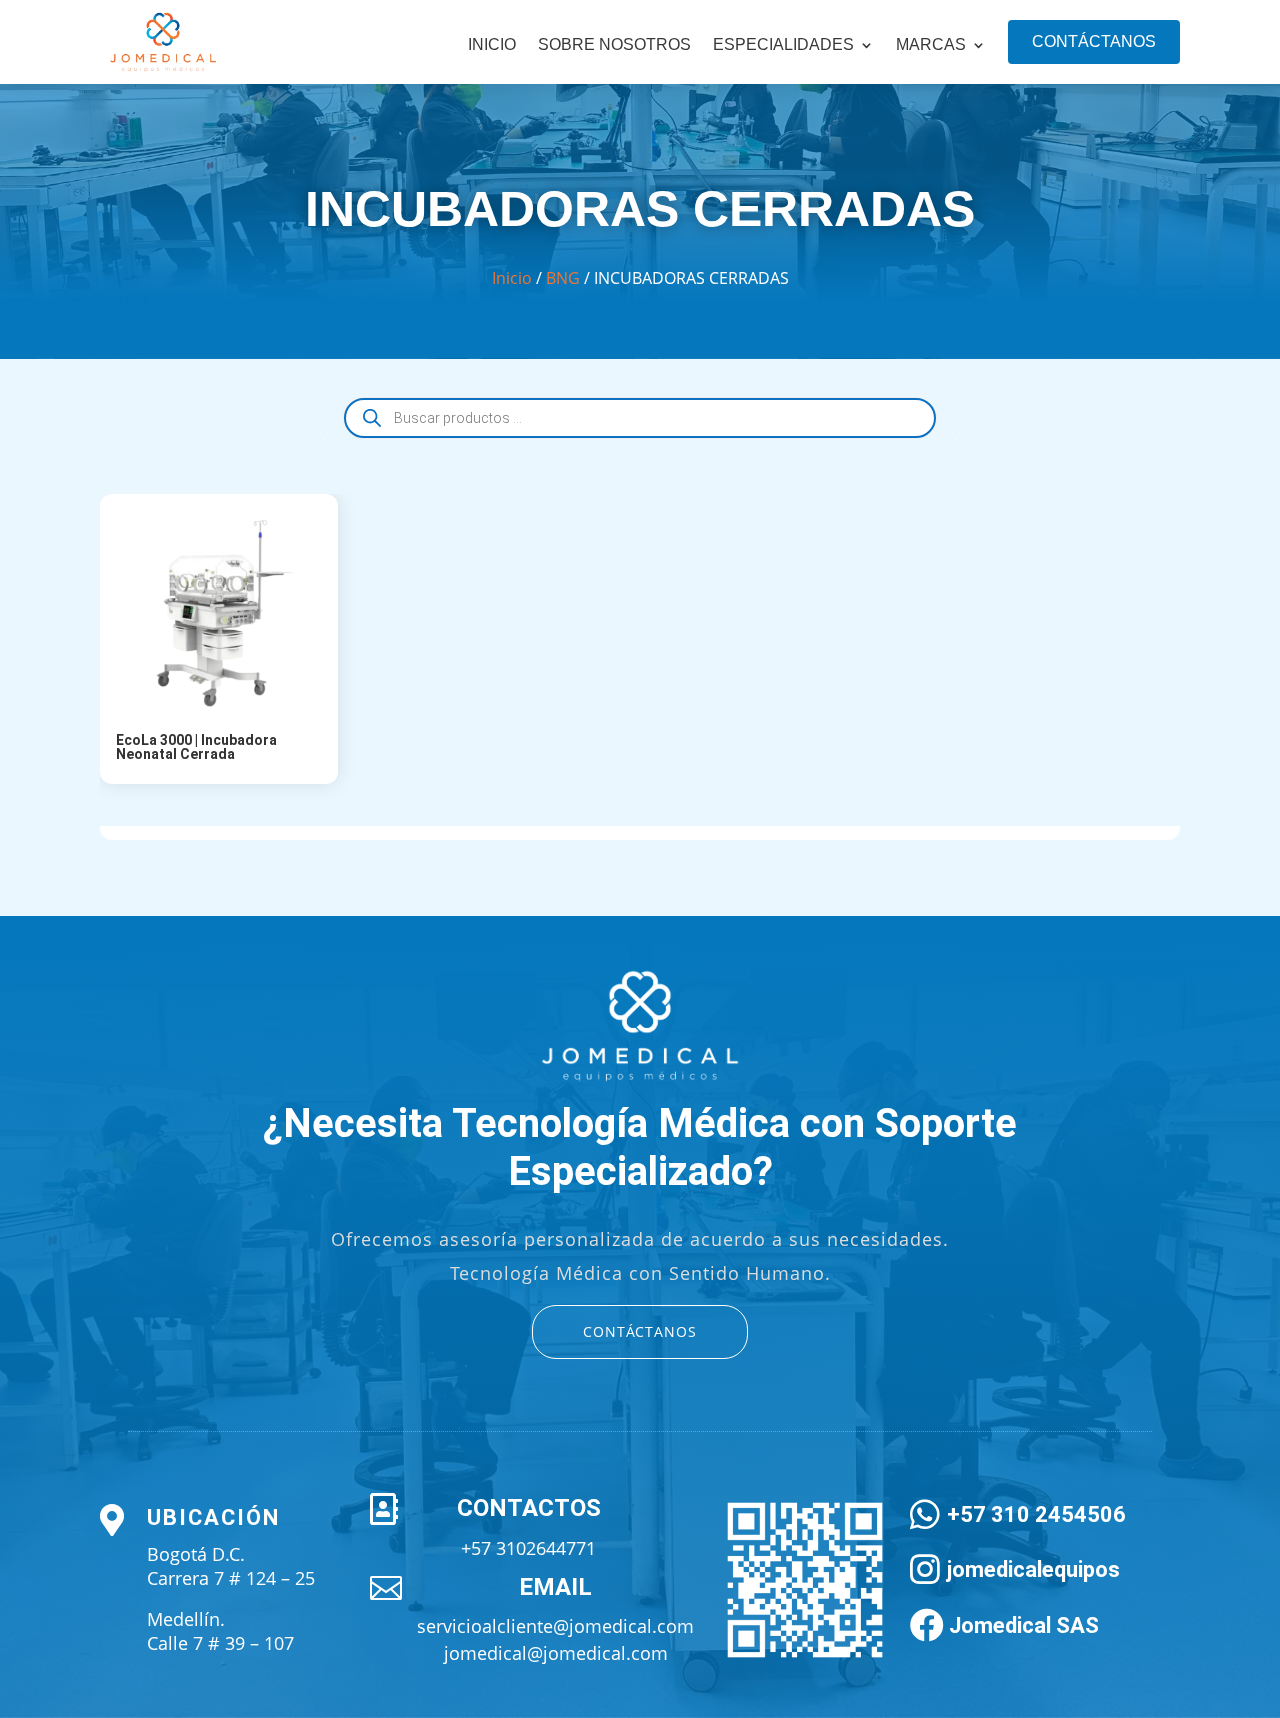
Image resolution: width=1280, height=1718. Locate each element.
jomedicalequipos (1033, 1569)
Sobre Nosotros (614, 45)
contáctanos (640, 1331)
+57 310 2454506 (1036, 1514)
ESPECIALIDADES (783, 45)
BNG (563, 278)
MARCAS (931, 45)
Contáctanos (1094, 41)
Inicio (492, 45)
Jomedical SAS (1024, 1625)
